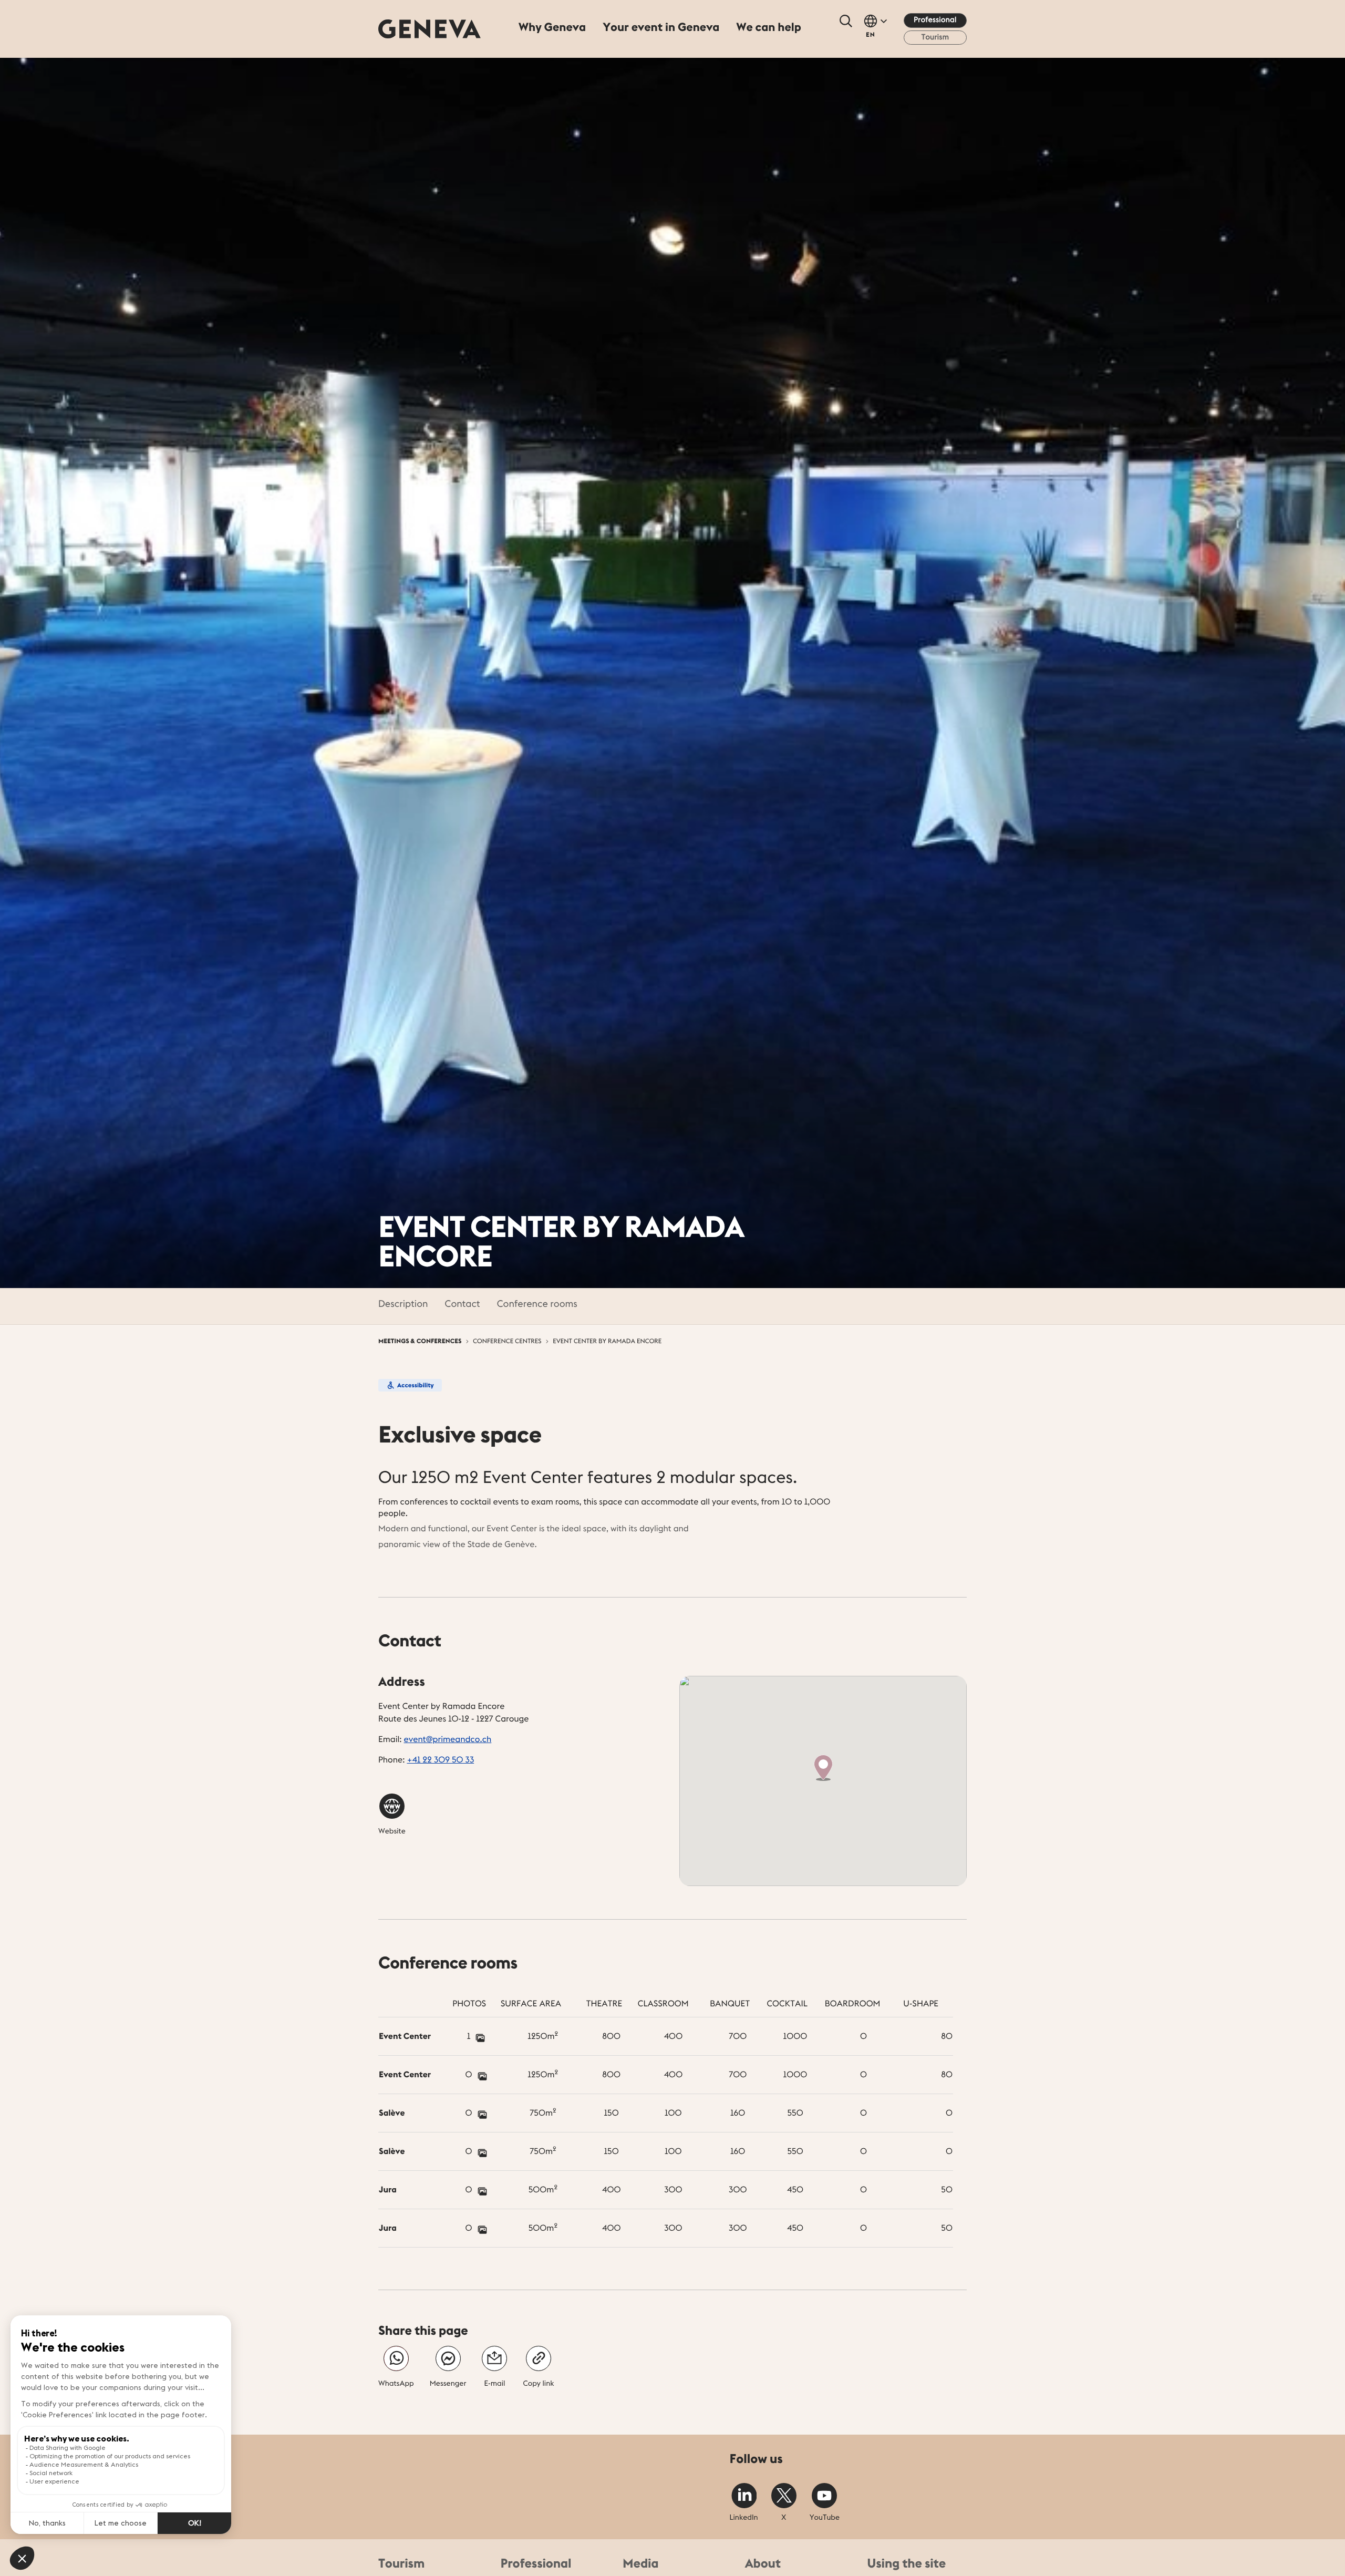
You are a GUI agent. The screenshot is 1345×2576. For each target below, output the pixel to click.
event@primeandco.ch (448, 1739)
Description (403, 1304)
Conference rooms (537, 1304)
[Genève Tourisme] (430, 29)
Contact (462, 1304)
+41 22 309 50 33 (440, 1760)
